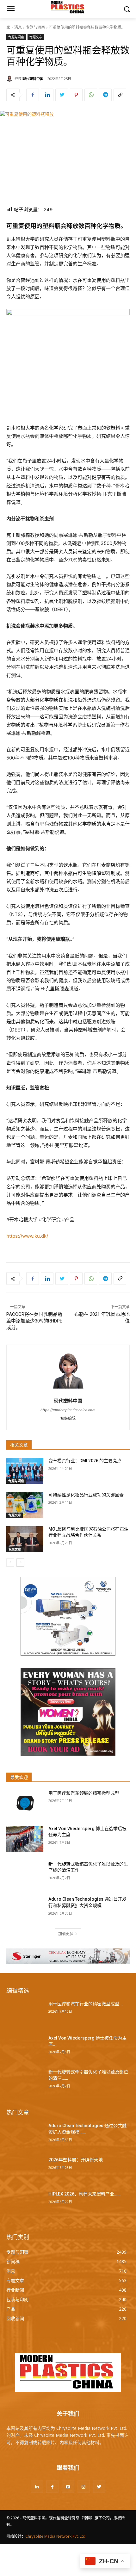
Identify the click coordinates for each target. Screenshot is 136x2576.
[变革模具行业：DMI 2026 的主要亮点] (25, 1471)
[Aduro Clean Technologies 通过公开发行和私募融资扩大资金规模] (25, 1909)
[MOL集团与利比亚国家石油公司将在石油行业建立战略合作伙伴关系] (25, 1539)
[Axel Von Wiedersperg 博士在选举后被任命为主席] (25, 1839)
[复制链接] (120, 95)
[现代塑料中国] (10, 78)
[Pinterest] (76, 95)
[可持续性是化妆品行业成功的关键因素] (25, 1505)
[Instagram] (84, 2487)
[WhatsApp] (91, 95)
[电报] (105, 95)
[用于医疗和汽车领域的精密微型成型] (25, 1803)
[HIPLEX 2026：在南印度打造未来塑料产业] (25, 2204)
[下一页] (20, 1563)
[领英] (47, 95)
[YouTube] (68, 2487)
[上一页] (10, 1563)
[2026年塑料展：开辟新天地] (25, 2170)
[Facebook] (33, 95)
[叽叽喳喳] (62, 95)
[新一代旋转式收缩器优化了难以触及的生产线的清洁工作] (25, 1874)
